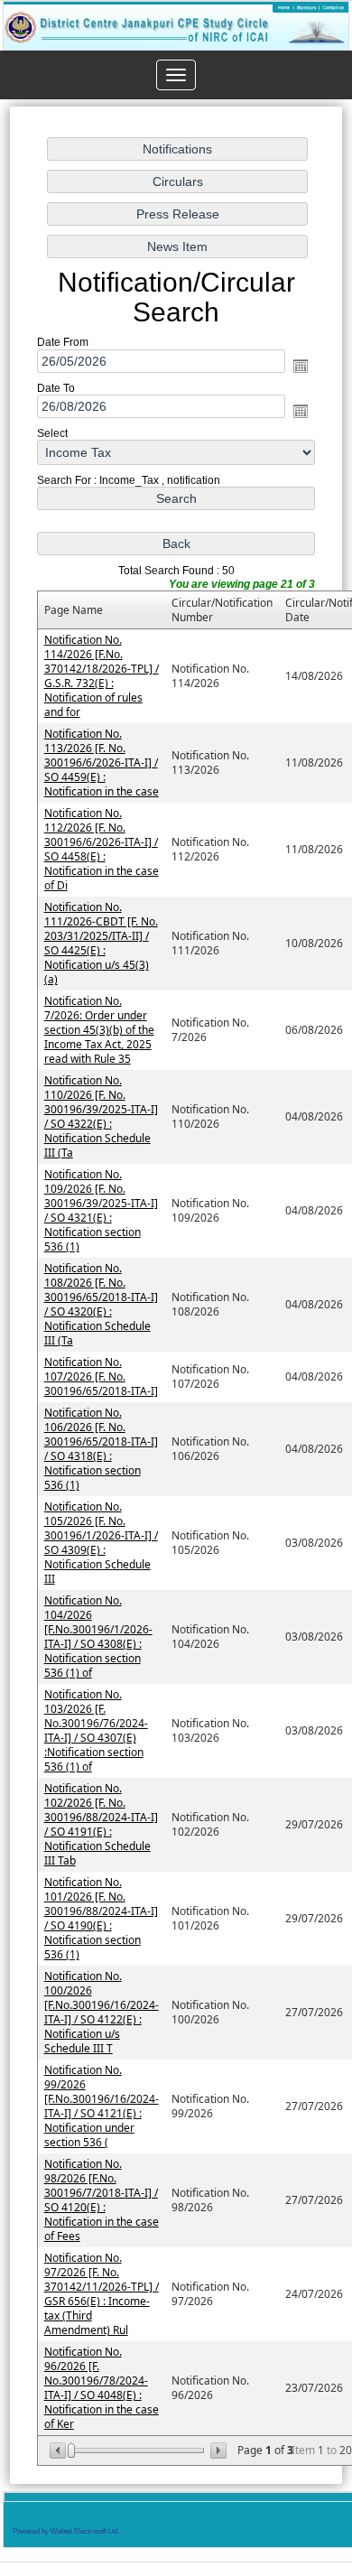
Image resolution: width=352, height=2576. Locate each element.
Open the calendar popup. (301, 366)
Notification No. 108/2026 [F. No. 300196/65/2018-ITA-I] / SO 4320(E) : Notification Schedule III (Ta (101, 1305)
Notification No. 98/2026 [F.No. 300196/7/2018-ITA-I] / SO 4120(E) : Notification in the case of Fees (102, 2201)
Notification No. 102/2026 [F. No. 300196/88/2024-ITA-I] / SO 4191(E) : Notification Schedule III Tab (101, 1825)
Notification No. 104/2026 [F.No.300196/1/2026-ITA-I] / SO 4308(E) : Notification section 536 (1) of (98, 1637)
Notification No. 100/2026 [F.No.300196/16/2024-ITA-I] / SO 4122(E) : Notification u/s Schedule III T (102, 2013)
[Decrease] (59, 2451)
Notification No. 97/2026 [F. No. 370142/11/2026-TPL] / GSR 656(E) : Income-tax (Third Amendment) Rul (102, 2295)
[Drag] (71, 2451)
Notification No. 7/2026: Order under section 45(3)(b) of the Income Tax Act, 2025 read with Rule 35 (99, 1031)
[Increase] (217, 2451)
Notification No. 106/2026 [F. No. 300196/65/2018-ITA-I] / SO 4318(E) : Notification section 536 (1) (101, 1450)
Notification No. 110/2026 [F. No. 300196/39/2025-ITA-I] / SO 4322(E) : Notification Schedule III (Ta (101, 1117)
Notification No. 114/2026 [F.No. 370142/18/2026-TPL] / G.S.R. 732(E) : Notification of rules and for (102, 677)
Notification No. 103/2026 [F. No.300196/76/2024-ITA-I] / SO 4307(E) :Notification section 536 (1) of (96, 1731)
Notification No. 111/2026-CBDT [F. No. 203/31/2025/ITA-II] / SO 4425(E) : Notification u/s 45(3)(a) (101, 944)
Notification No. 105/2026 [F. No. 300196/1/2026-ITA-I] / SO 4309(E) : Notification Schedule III (101, 1544)
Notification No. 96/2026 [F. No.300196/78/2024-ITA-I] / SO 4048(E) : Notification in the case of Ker (102, 2389)
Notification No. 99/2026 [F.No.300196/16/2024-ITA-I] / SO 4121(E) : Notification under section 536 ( (102, 2107)
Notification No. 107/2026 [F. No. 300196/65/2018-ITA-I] (101, 1377)
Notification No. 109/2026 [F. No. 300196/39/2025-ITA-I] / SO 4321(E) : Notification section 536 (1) (101, 1211)
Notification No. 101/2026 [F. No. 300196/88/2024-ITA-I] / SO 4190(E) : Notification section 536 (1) (101, 1919)
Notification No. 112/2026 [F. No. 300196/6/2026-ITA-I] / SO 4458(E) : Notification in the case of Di (102, 850)
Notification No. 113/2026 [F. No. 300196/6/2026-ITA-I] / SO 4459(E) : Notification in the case (102, 763)
